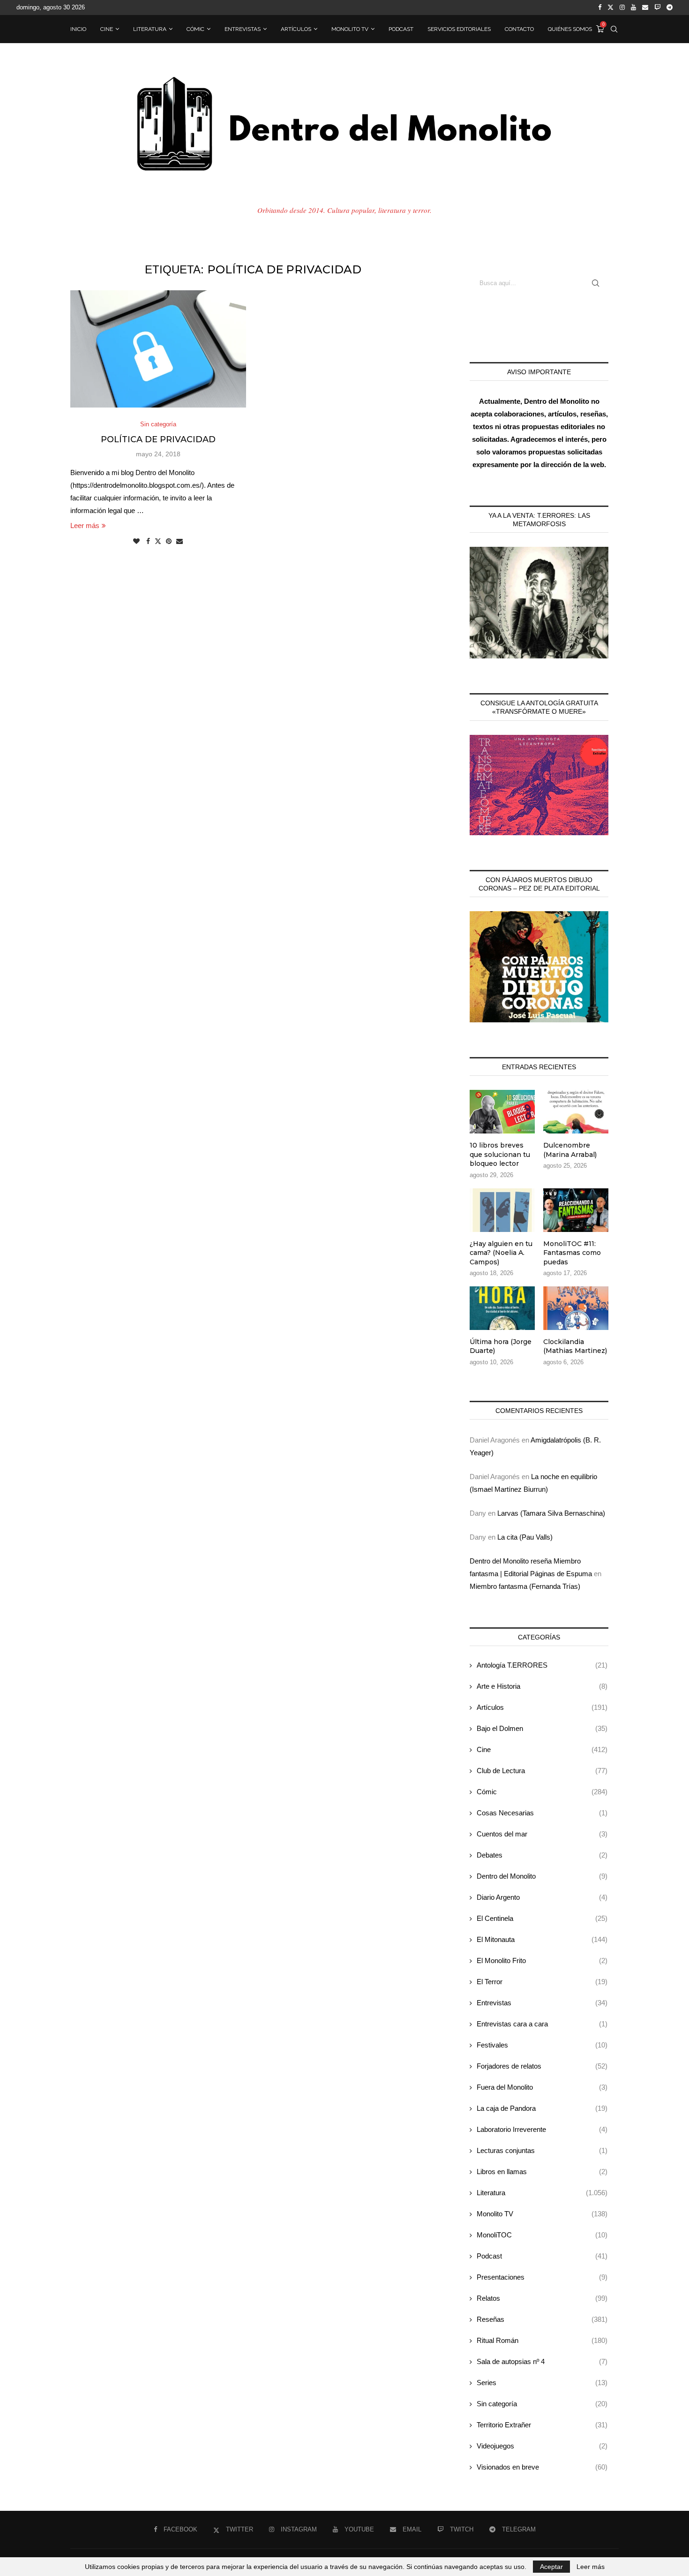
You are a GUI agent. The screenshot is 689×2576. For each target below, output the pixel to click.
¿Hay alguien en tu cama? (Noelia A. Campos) (501, 1253)
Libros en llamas (542, 2172)
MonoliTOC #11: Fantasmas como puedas (572, 1253)
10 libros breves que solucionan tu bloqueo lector (500, 1154)
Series (542, 2383)
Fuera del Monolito (542, 2087)
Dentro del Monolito (542, 1876)
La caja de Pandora (542, 2108)
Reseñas (542, 2319)
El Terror (542, 1982)
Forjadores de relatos (542, 2066)
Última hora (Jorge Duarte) (501, 1346)
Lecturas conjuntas (542, 2150)
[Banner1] (539, 603)
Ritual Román (542, 2340)
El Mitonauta (542, 1939)
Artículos (296, 29)
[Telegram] (670, 8)
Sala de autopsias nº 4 (542, 2361)
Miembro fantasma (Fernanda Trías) (525, 1586)
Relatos (542, 2298)
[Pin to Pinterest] (169, 541)
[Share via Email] (180, 541)
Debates (542, 1855)
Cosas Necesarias (542, 1813)
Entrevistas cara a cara (542, 2024)
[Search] (614, 29)
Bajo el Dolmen (542, 1728)
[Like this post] (136, 541)
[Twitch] (657, 8)
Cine (107, 29)
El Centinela (542, 1918)
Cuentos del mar (542, 1834)
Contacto (519, 29)
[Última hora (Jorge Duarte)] (502, 1308)
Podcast (401, 29)
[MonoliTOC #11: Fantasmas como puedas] (576, 1210)
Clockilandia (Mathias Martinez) (575, 1346)
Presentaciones (542, 2277)
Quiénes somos (570, 29)
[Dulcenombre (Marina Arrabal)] (576, 1112)
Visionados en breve (542, 2467)
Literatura (150, 29)
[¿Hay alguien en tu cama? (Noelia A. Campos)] (502, 1210)
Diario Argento (542, 1897)
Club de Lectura (542, 1771)
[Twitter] (610, 8)
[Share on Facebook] (148, 541)
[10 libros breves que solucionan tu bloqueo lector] (502, 1112)
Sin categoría (542, 2404)
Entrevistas (243, 29)
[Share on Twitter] (158, 541)
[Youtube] (633, 8)
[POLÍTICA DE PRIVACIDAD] (158, 349)
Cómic (195, 29)
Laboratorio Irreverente (542, 2129)
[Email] (645, 8)
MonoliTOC (542, 2235)
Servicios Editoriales (459, 29)
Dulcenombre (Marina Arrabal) (570, 1150)
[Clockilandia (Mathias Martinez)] (576, 1308)
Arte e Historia (542, 1686)
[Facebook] (600, 8)
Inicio (78, 29)
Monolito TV (350, 29)
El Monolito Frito (542, 1960)
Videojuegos (542, 2446)
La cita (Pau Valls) (525, 1537)
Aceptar (551, 2567)
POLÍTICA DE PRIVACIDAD (158, 439)
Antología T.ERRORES (542, 1665)
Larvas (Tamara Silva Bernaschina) (551, 1513)
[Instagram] (622, 8)
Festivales (542, 2045)
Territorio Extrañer (542, 2425)
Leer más (85, 525)
